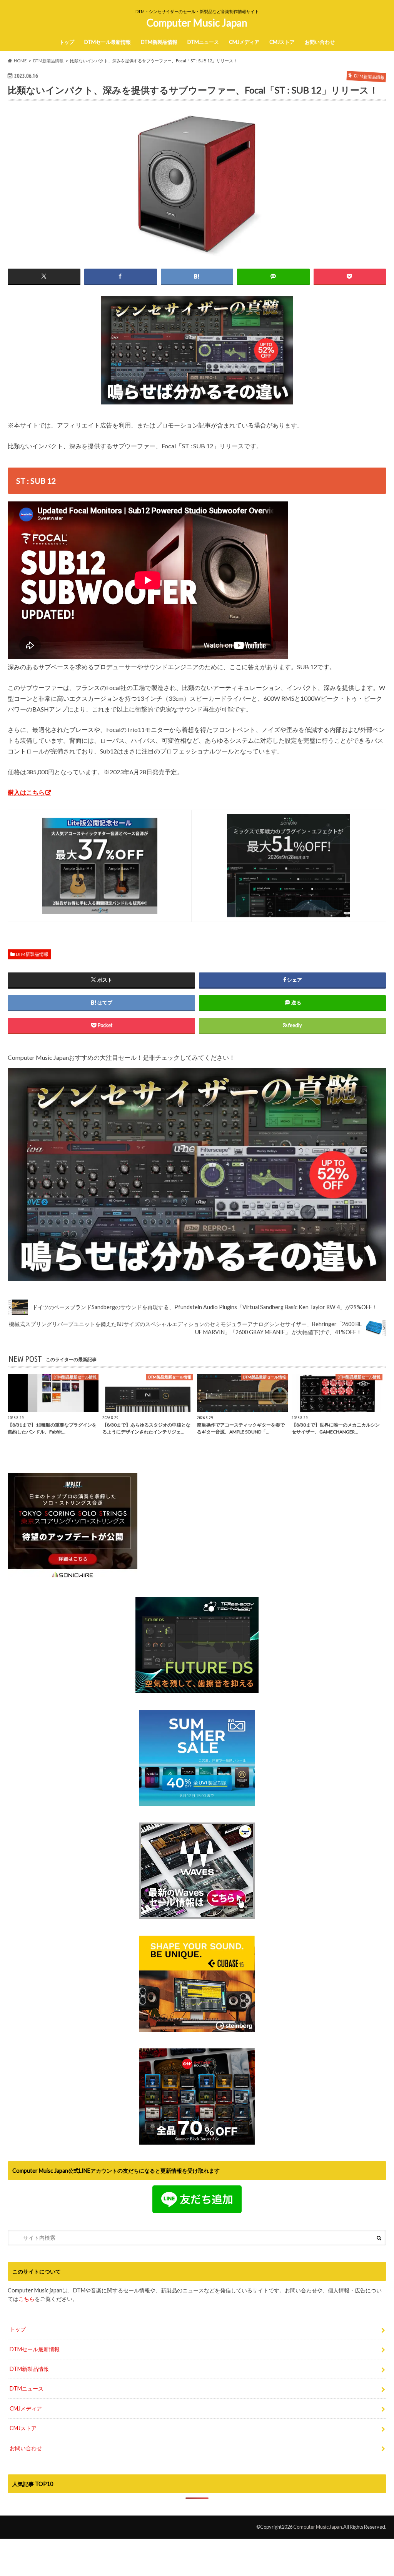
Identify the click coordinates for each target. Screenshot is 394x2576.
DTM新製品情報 (159, 42)
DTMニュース (203, 42)
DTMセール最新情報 (108, 42)
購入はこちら (26, 792)
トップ (67, 42)
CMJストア (282, 42)
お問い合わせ (320, 42)
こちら (27, 2299)
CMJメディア (244, 42)
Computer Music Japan (197, 23)
